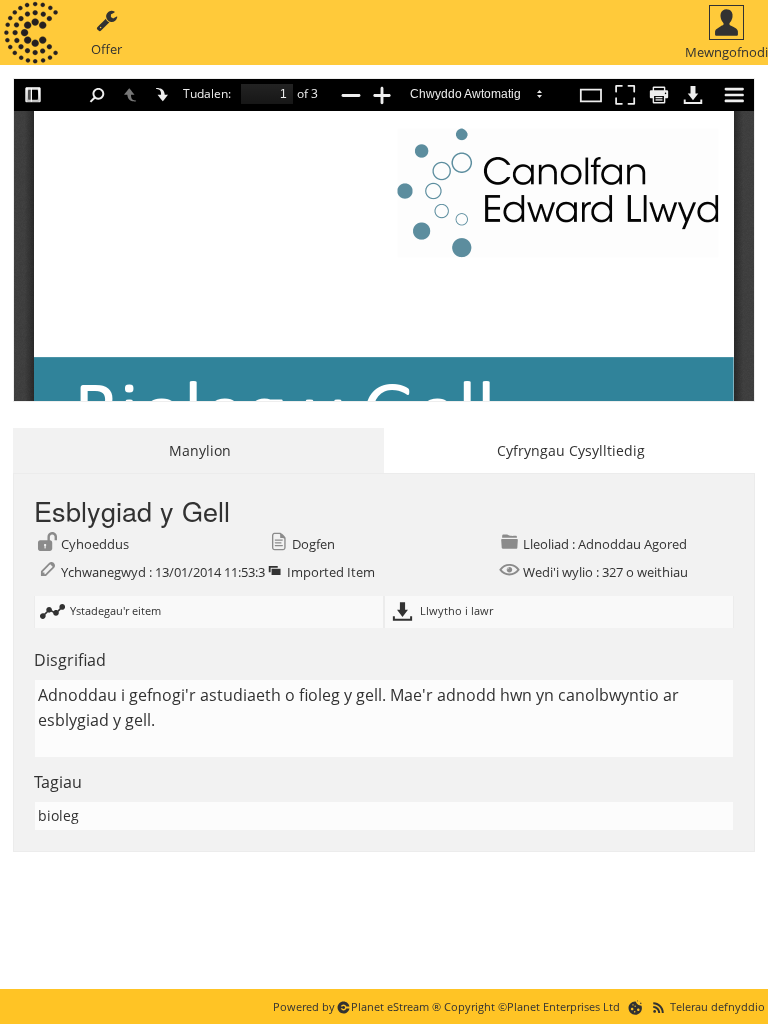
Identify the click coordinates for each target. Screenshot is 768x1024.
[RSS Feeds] (658, 1006)
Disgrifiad (70, 660)
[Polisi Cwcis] (635, 1006)
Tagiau (58, 782)
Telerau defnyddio (717, 1006)
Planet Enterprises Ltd (563, 1006)
